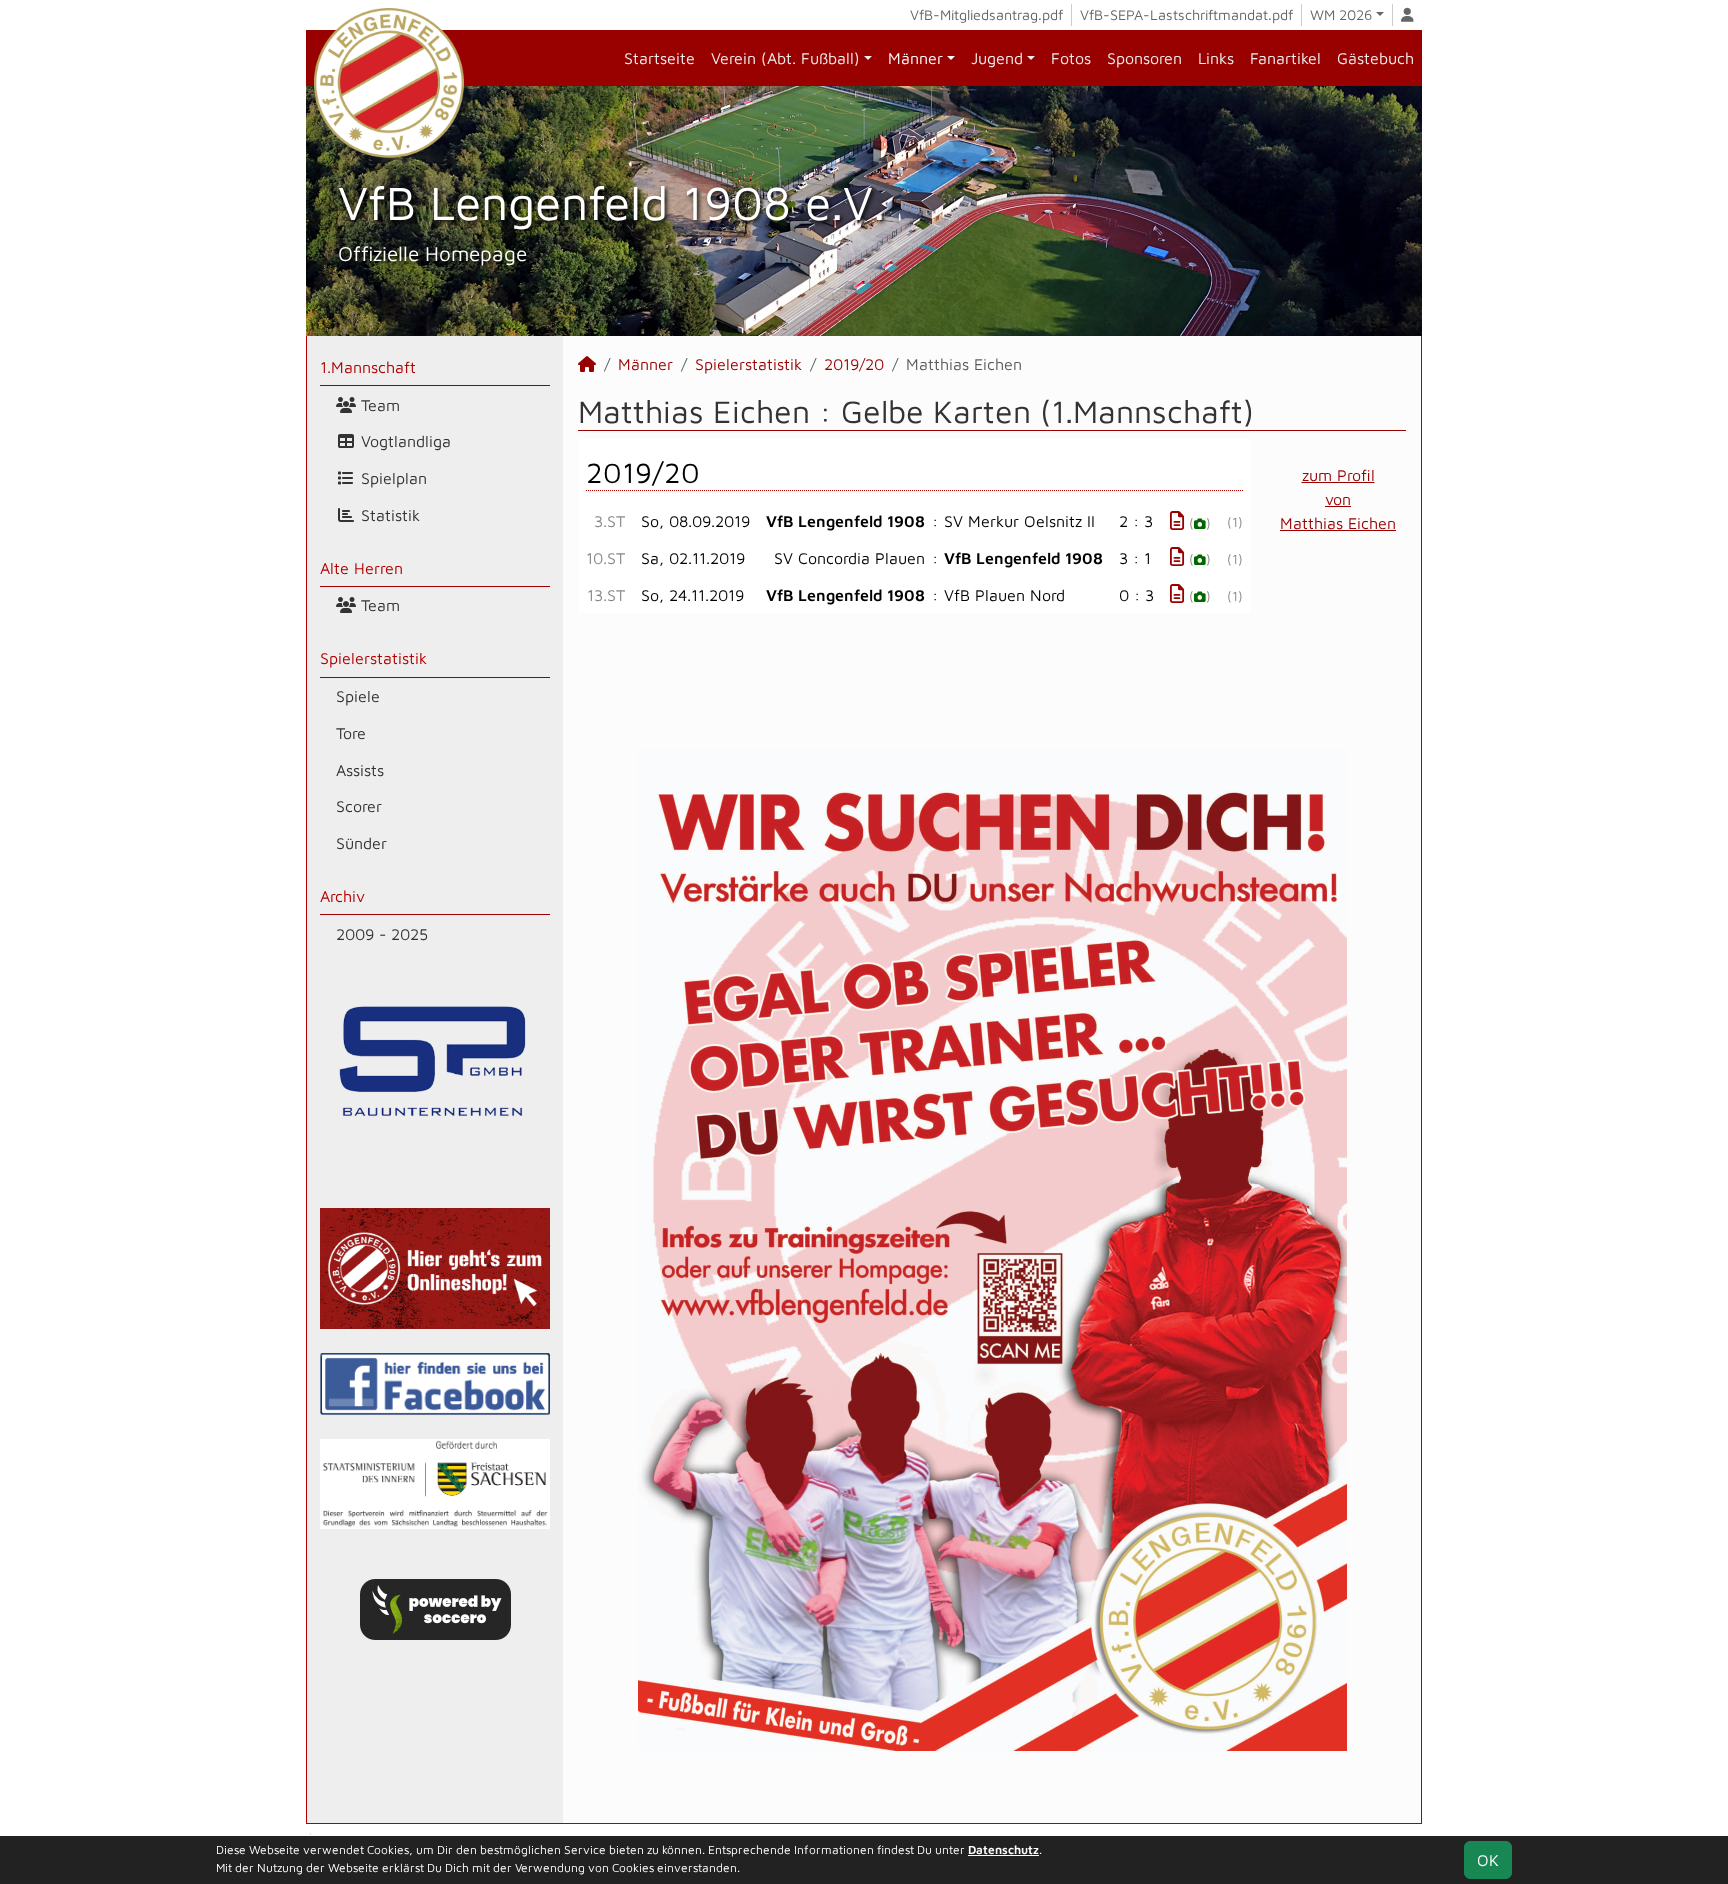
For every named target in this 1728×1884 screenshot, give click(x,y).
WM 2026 (1341, 14)
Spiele (358, 696)
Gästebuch (1375, 58)
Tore (351, 733)
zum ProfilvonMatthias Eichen (1338, 499)
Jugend (997, 58)
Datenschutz (1003, 1849)
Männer (915, 58)
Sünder (361, 843)
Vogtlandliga (403, 441)
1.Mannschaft (368, 367)
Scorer (359, 806)
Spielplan (391, 478)
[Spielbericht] (1177, 520)
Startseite (659, 58)
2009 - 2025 (382, 934)
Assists (360, 770)
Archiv (342, 896)
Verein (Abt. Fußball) (785, 58)
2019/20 (854, 364)
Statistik (388, 515)
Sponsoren (1144, 58)
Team (378, 405)
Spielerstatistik (373, 658)
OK (1488, 1860)
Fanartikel (1285, 58)
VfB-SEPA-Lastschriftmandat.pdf (1186, 14)
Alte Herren (361, 568)
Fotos (1071, 58)
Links (1216, 58)
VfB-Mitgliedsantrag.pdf (986, 14)
